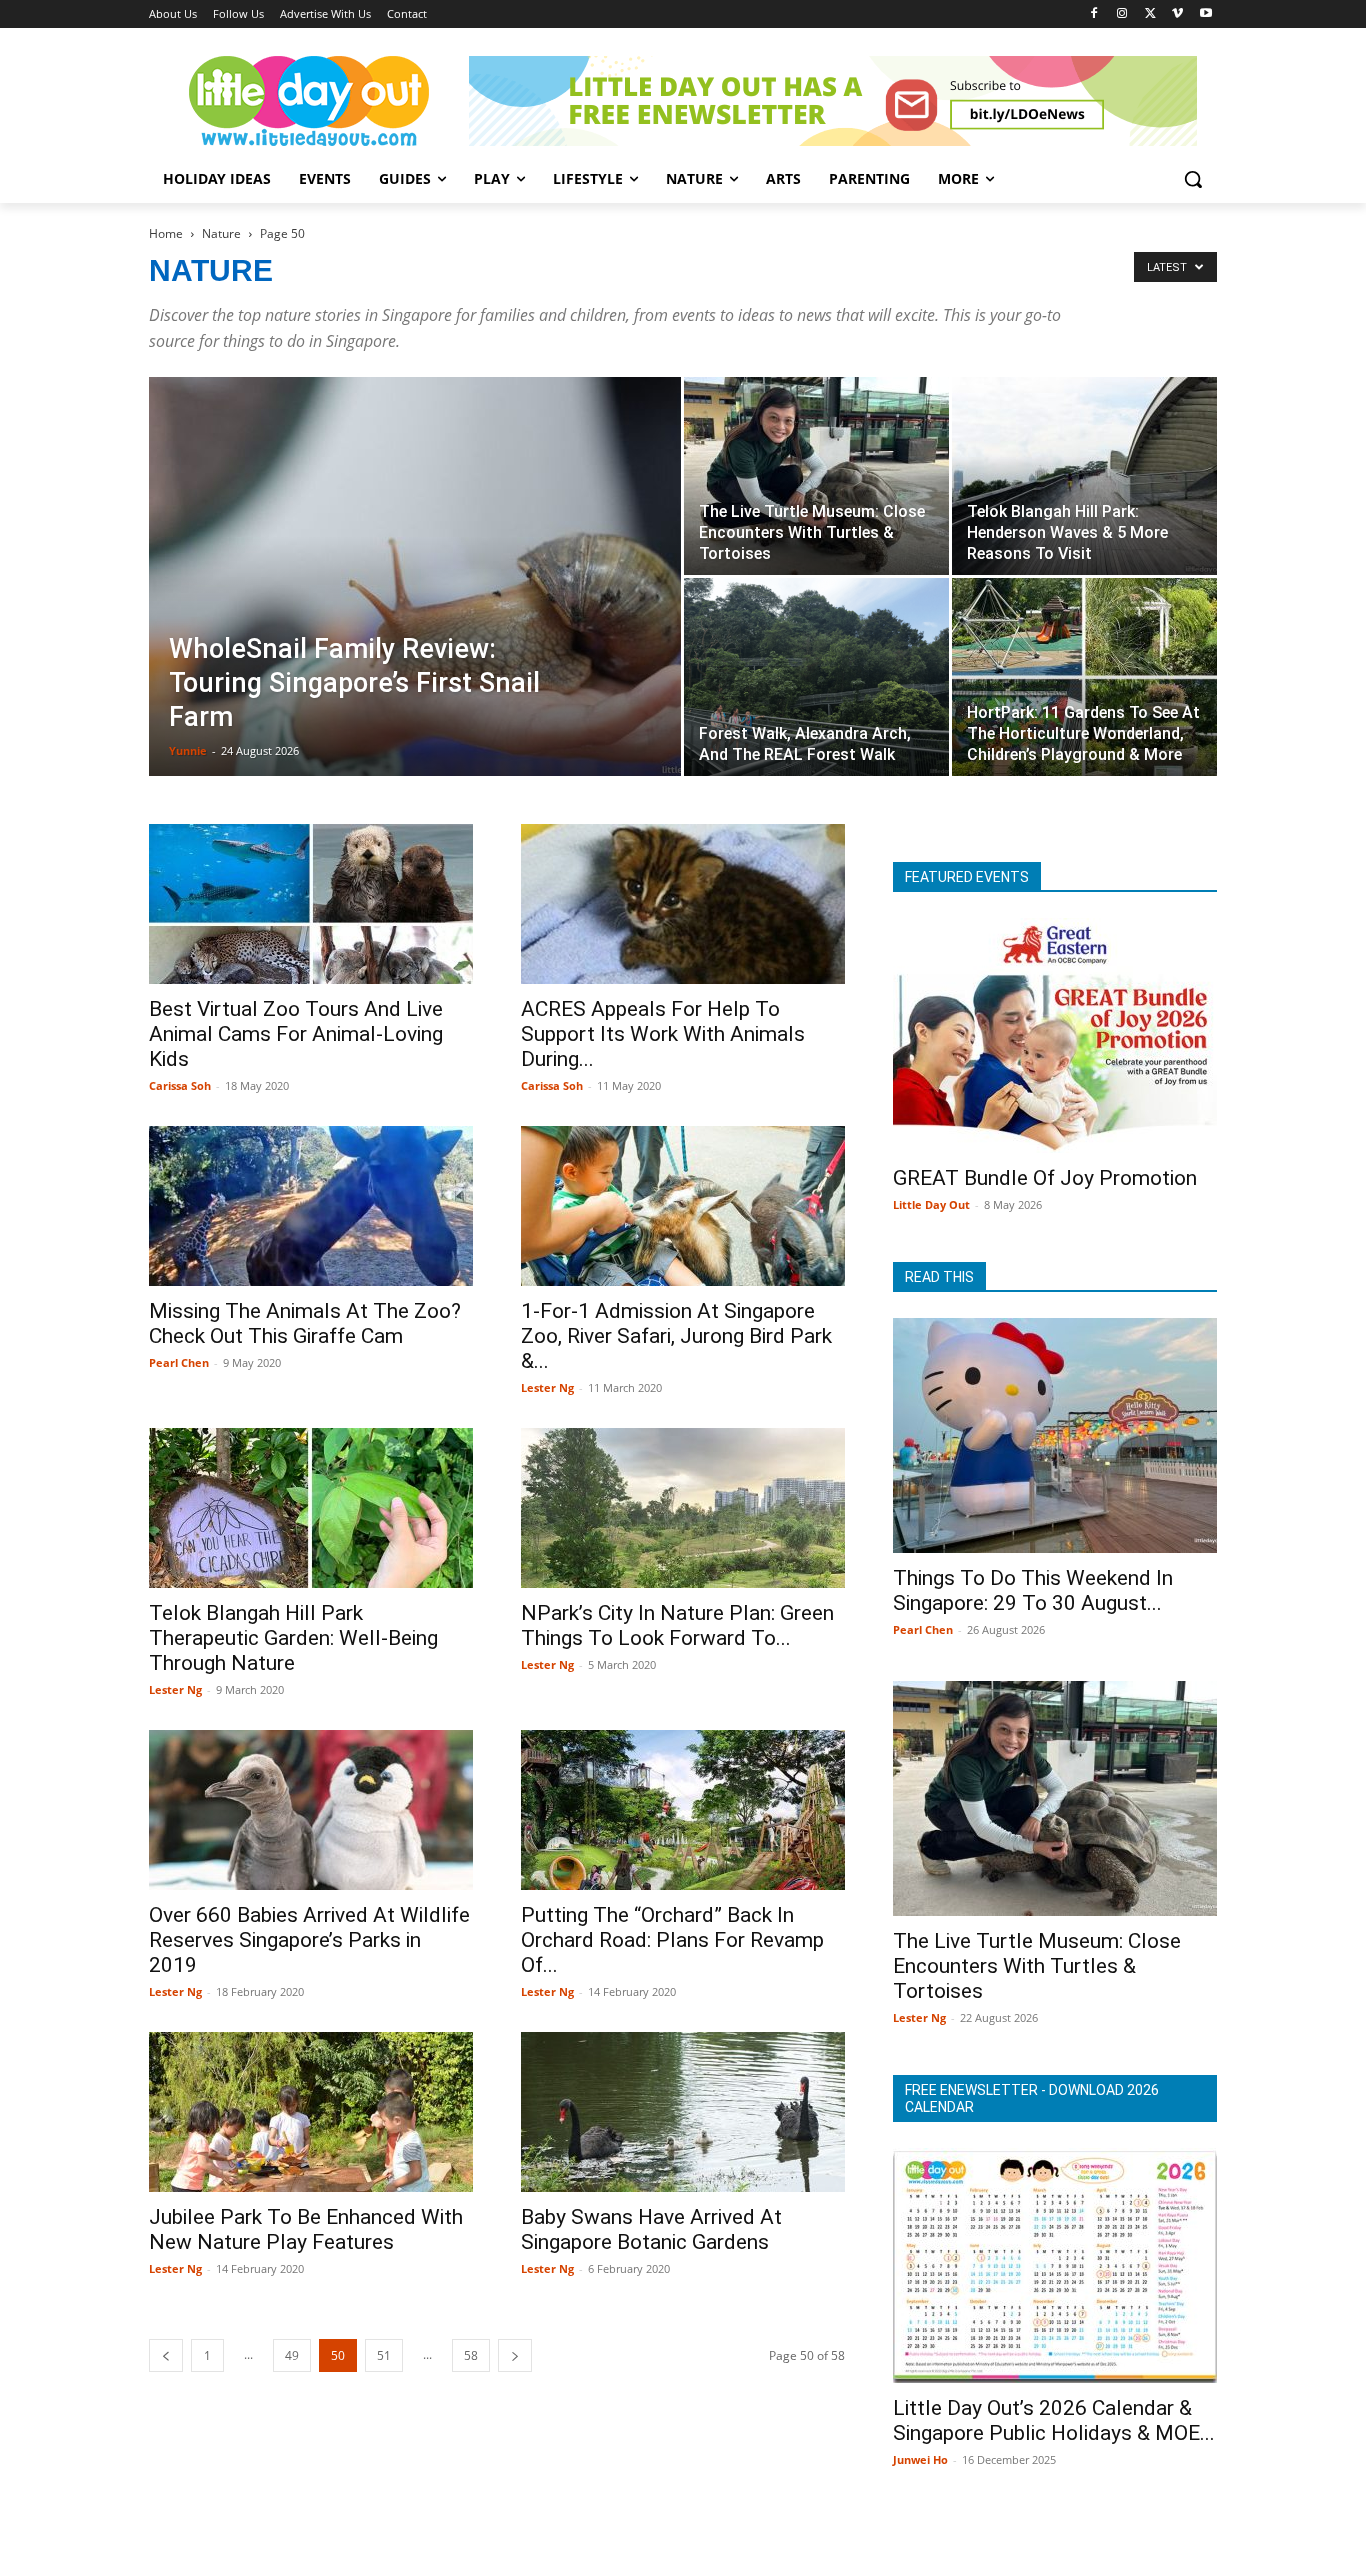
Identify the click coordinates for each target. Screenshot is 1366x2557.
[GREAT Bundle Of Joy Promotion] (1055, 1035)
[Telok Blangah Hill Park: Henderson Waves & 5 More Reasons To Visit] (1084, 476)
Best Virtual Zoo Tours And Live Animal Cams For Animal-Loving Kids (296, 1034)
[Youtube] (1205, 14)
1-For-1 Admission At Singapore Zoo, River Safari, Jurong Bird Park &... (676, 1336)
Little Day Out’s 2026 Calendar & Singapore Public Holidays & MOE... (1054, 2420)
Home (166, 233)
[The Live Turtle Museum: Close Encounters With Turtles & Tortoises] (816, 476)
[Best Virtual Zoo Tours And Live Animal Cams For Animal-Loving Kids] (311, 904)
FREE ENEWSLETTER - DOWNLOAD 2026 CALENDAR (1032, 2098)
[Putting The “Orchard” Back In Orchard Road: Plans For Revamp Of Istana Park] (683, 1810)
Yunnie (188, 750)
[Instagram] (1122, 14)
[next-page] (515, 2355)
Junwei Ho (920, 2459)
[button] (1193, 179)
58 (471, 2355)
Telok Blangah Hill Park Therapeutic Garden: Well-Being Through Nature (293, 1638)
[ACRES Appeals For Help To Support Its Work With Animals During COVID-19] (683, 904)
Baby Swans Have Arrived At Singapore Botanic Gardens (651, 2229)
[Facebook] (1094, 14)
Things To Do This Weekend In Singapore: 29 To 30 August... (1033, 1590)
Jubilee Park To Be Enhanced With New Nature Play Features (306, 2229)
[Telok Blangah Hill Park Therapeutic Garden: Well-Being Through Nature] (311, 1508)
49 (292, 2355)
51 (384, 2355)
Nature (221, 233)
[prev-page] (166, 2355)
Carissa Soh (180, 1085)
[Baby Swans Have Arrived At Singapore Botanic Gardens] (683, 2112)
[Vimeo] (1177, 14)
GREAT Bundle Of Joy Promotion (1045, 1178)
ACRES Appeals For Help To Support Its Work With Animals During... (663, 1034)
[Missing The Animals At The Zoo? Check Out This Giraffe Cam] (311, 1206)
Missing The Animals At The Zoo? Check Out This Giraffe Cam (305, 1323)
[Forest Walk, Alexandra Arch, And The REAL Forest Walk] (816, 677)
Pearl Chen (179, 1362)
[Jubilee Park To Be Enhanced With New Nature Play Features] (311, 2112)
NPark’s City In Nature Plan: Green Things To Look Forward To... (677, 1625)
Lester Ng (547, 1387)
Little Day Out (931, 1204)
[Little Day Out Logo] (309, 101)
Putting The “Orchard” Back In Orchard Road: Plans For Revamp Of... (672, 1940)
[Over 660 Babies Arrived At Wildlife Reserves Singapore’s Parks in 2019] (311, 1810)
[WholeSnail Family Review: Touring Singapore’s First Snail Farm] (415, 584)
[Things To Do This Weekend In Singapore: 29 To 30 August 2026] (1055, 1435)
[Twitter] (1150, 14)
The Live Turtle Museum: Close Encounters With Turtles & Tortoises (1037, 1966)
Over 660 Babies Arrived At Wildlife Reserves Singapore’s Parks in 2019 (309, 1940)
